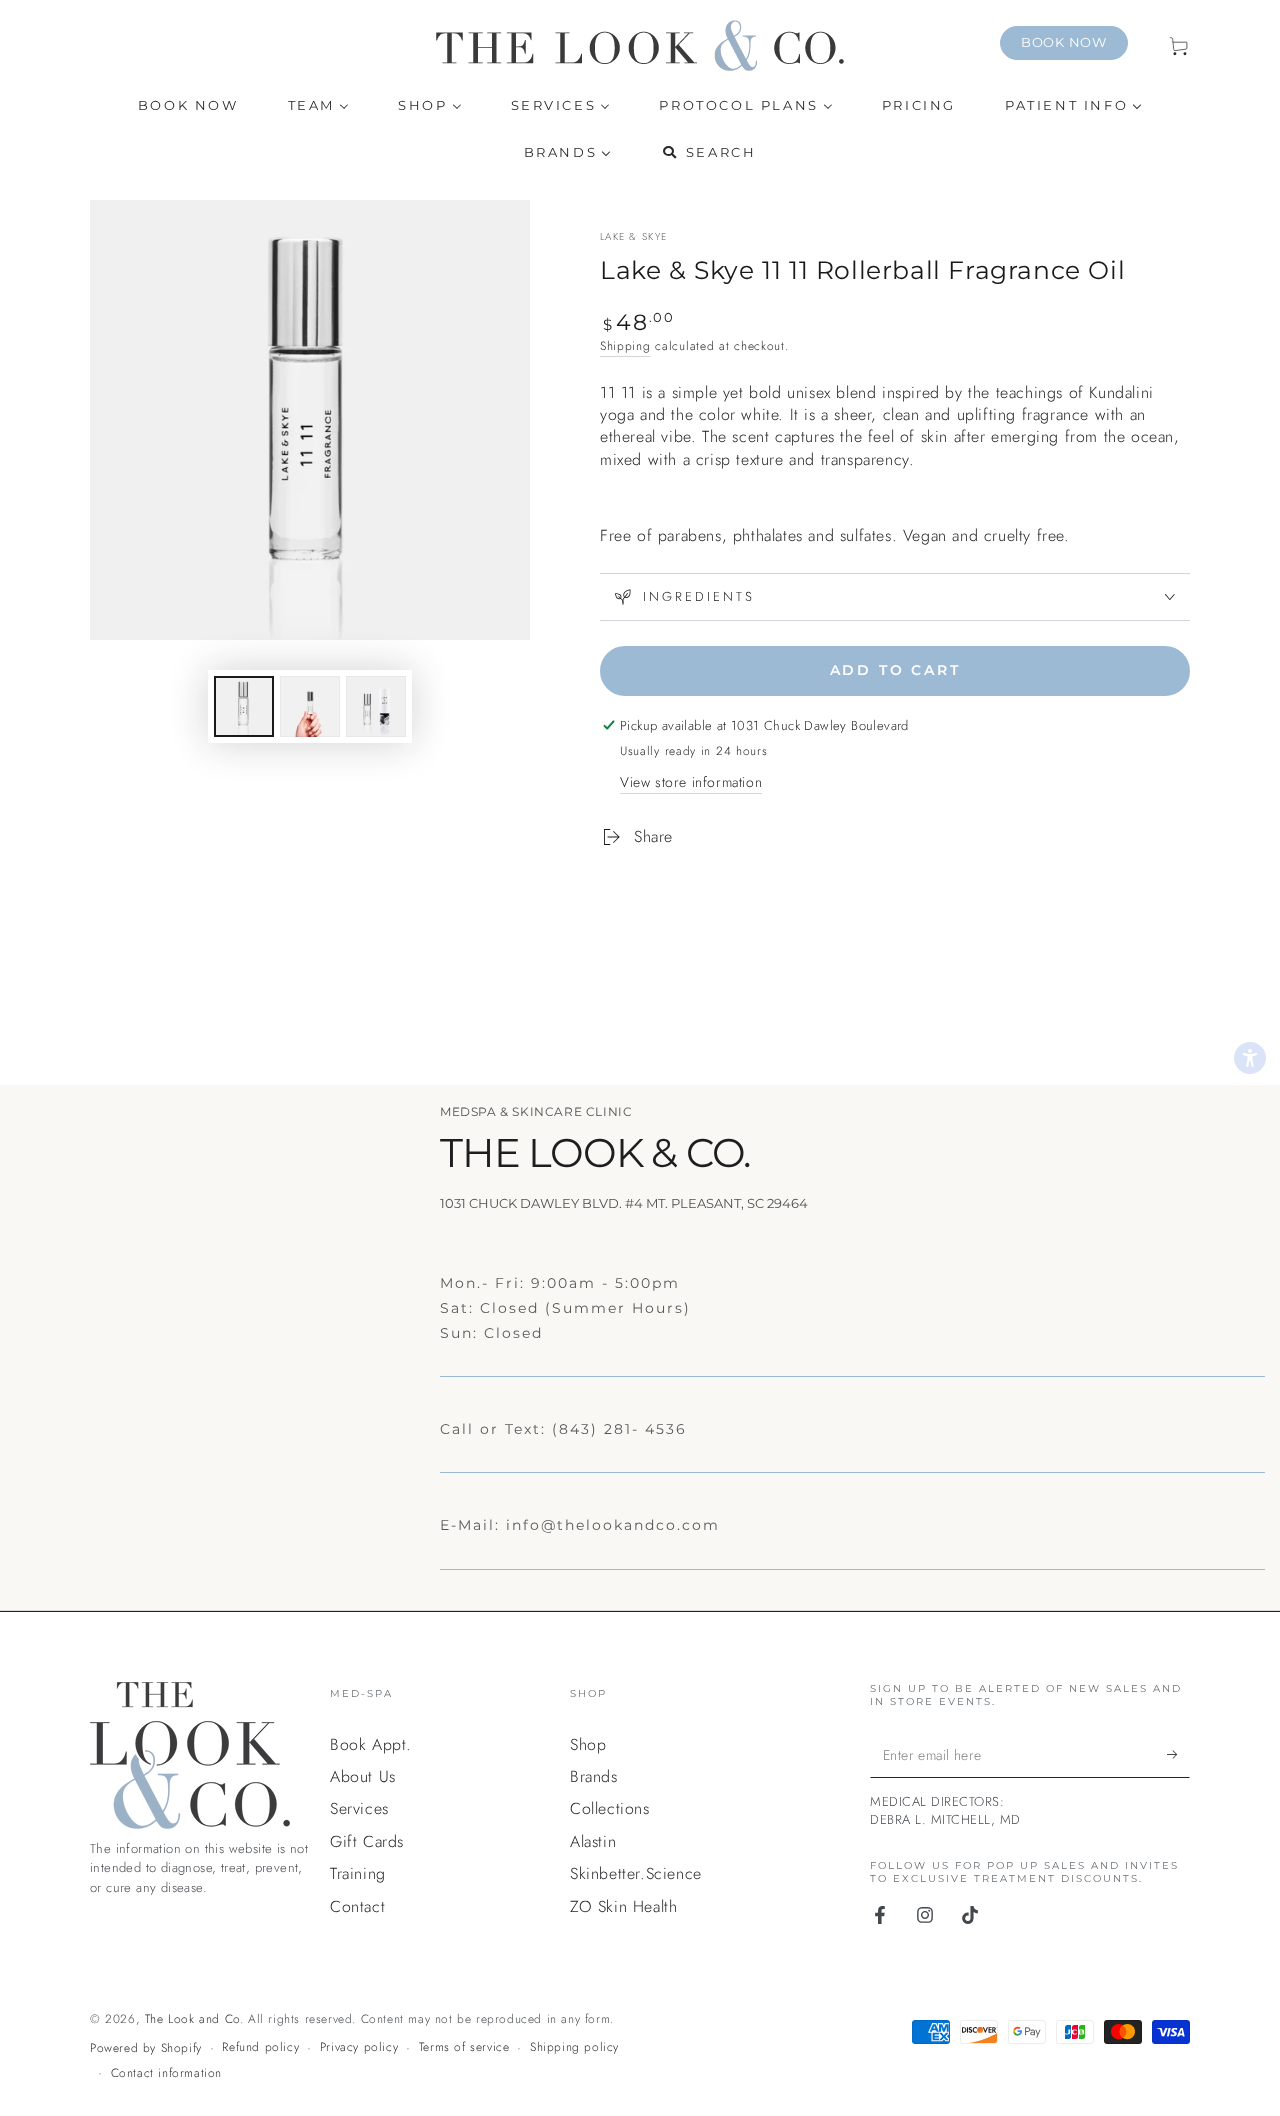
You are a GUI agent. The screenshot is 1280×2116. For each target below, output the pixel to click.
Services (359, 1808)
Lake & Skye (633, 237)
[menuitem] (188, 105)
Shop (588, 1744)
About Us (363, 1776)
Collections (610, 1808)
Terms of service (464, 2047)
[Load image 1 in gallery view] (244, 706)
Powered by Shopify (146, 2048)
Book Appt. (371, 1744)
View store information (691, 782)
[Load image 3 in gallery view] (376, 706)
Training (358, 1873)
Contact (357, 1906)
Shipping (625, 346)
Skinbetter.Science (636, 1873)
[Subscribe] (1178, 1755)
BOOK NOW (1064, 42)
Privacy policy (359, 2047)
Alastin (593, 1841)
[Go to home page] (640, 45)
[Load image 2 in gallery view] (310, 706)
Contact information (166, 2073)
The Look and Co (192, 2019)
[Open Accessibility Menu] (1250, 1058)
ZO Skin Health (623, 1906)
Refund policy (260, 2047)
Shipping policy (574, 2047)
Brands (594, 1776)
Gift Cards (367, 1841)
